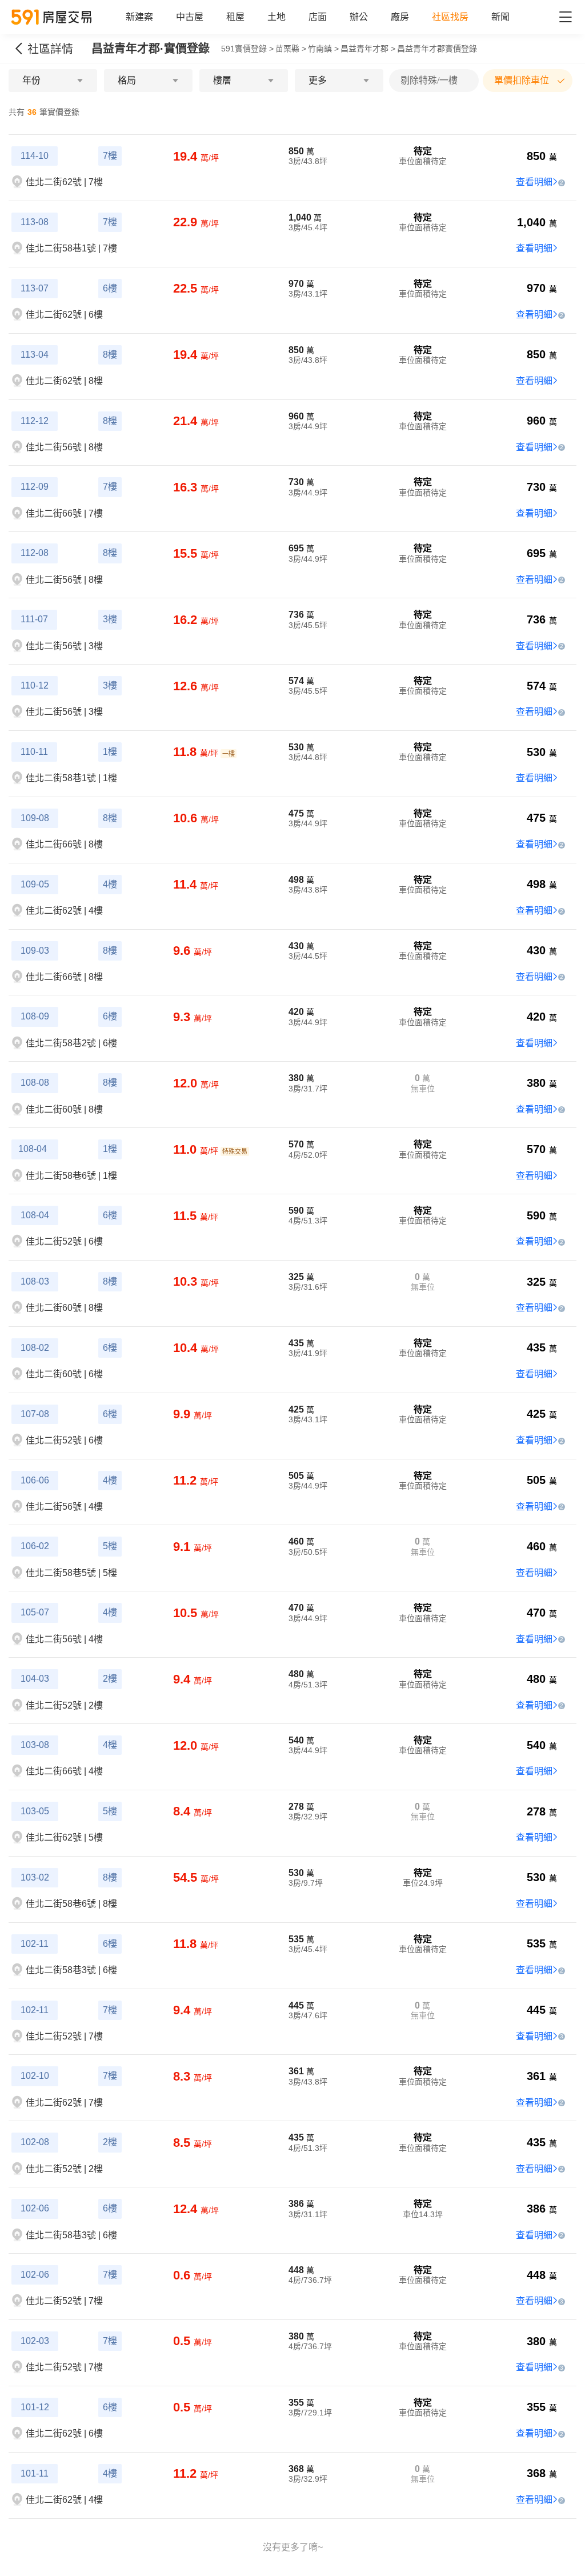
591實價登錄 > (247, 49)
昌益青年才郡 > (368, 49)
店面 (318, 17)
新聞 (500, 17)
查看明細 (534, 182)
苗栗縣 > (291, 49)
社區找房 (450, 17)
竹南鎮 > (323, 49)
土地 (277, 17)
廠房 (400, 17)
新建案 (139, 17)
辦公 (359, 17)
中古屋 (190, 17)
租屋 (235, 17)
